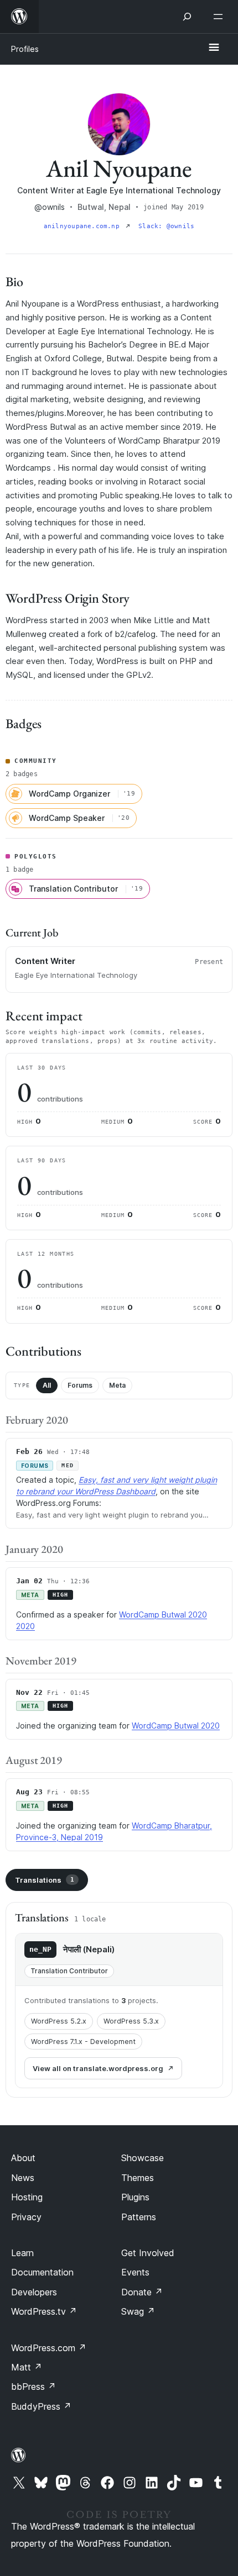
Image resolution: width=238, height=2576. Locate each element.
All (47, 1385)
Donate (142, 2292)
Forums (80, 1385)
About (23, 2158)
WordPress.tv (44, 2311)
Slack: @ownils (166, 226)
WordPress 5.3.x (131, 2021)
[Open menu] (220, 17)
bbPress (33, 2387)
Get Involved (148, 2253)
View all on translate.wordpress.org (98, 2068)
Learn (22, 2253)
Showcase (143, 2158)
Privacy (26, 2217)
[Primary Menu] (214, 48)
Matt (27, 2367)
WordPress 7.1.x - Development (83, 2042)
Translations (45, 1880)
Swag (138, 2311)
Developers (34, 2292)
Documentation (42, 2272)
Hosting (27, 2197)
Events (135, 2272)
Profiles (25, 49)
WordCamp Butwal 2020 (176, 1726)
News (23, 2178)
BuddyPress (41, 2406)
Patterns (139, 2217)
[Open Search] (187, 17)
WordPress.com (49, 2348)
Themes (138, 2178)
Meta (117, 1385)
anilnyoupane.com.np (84, 226)
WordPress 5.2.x (59, 2021)
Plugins (135, 2197)
